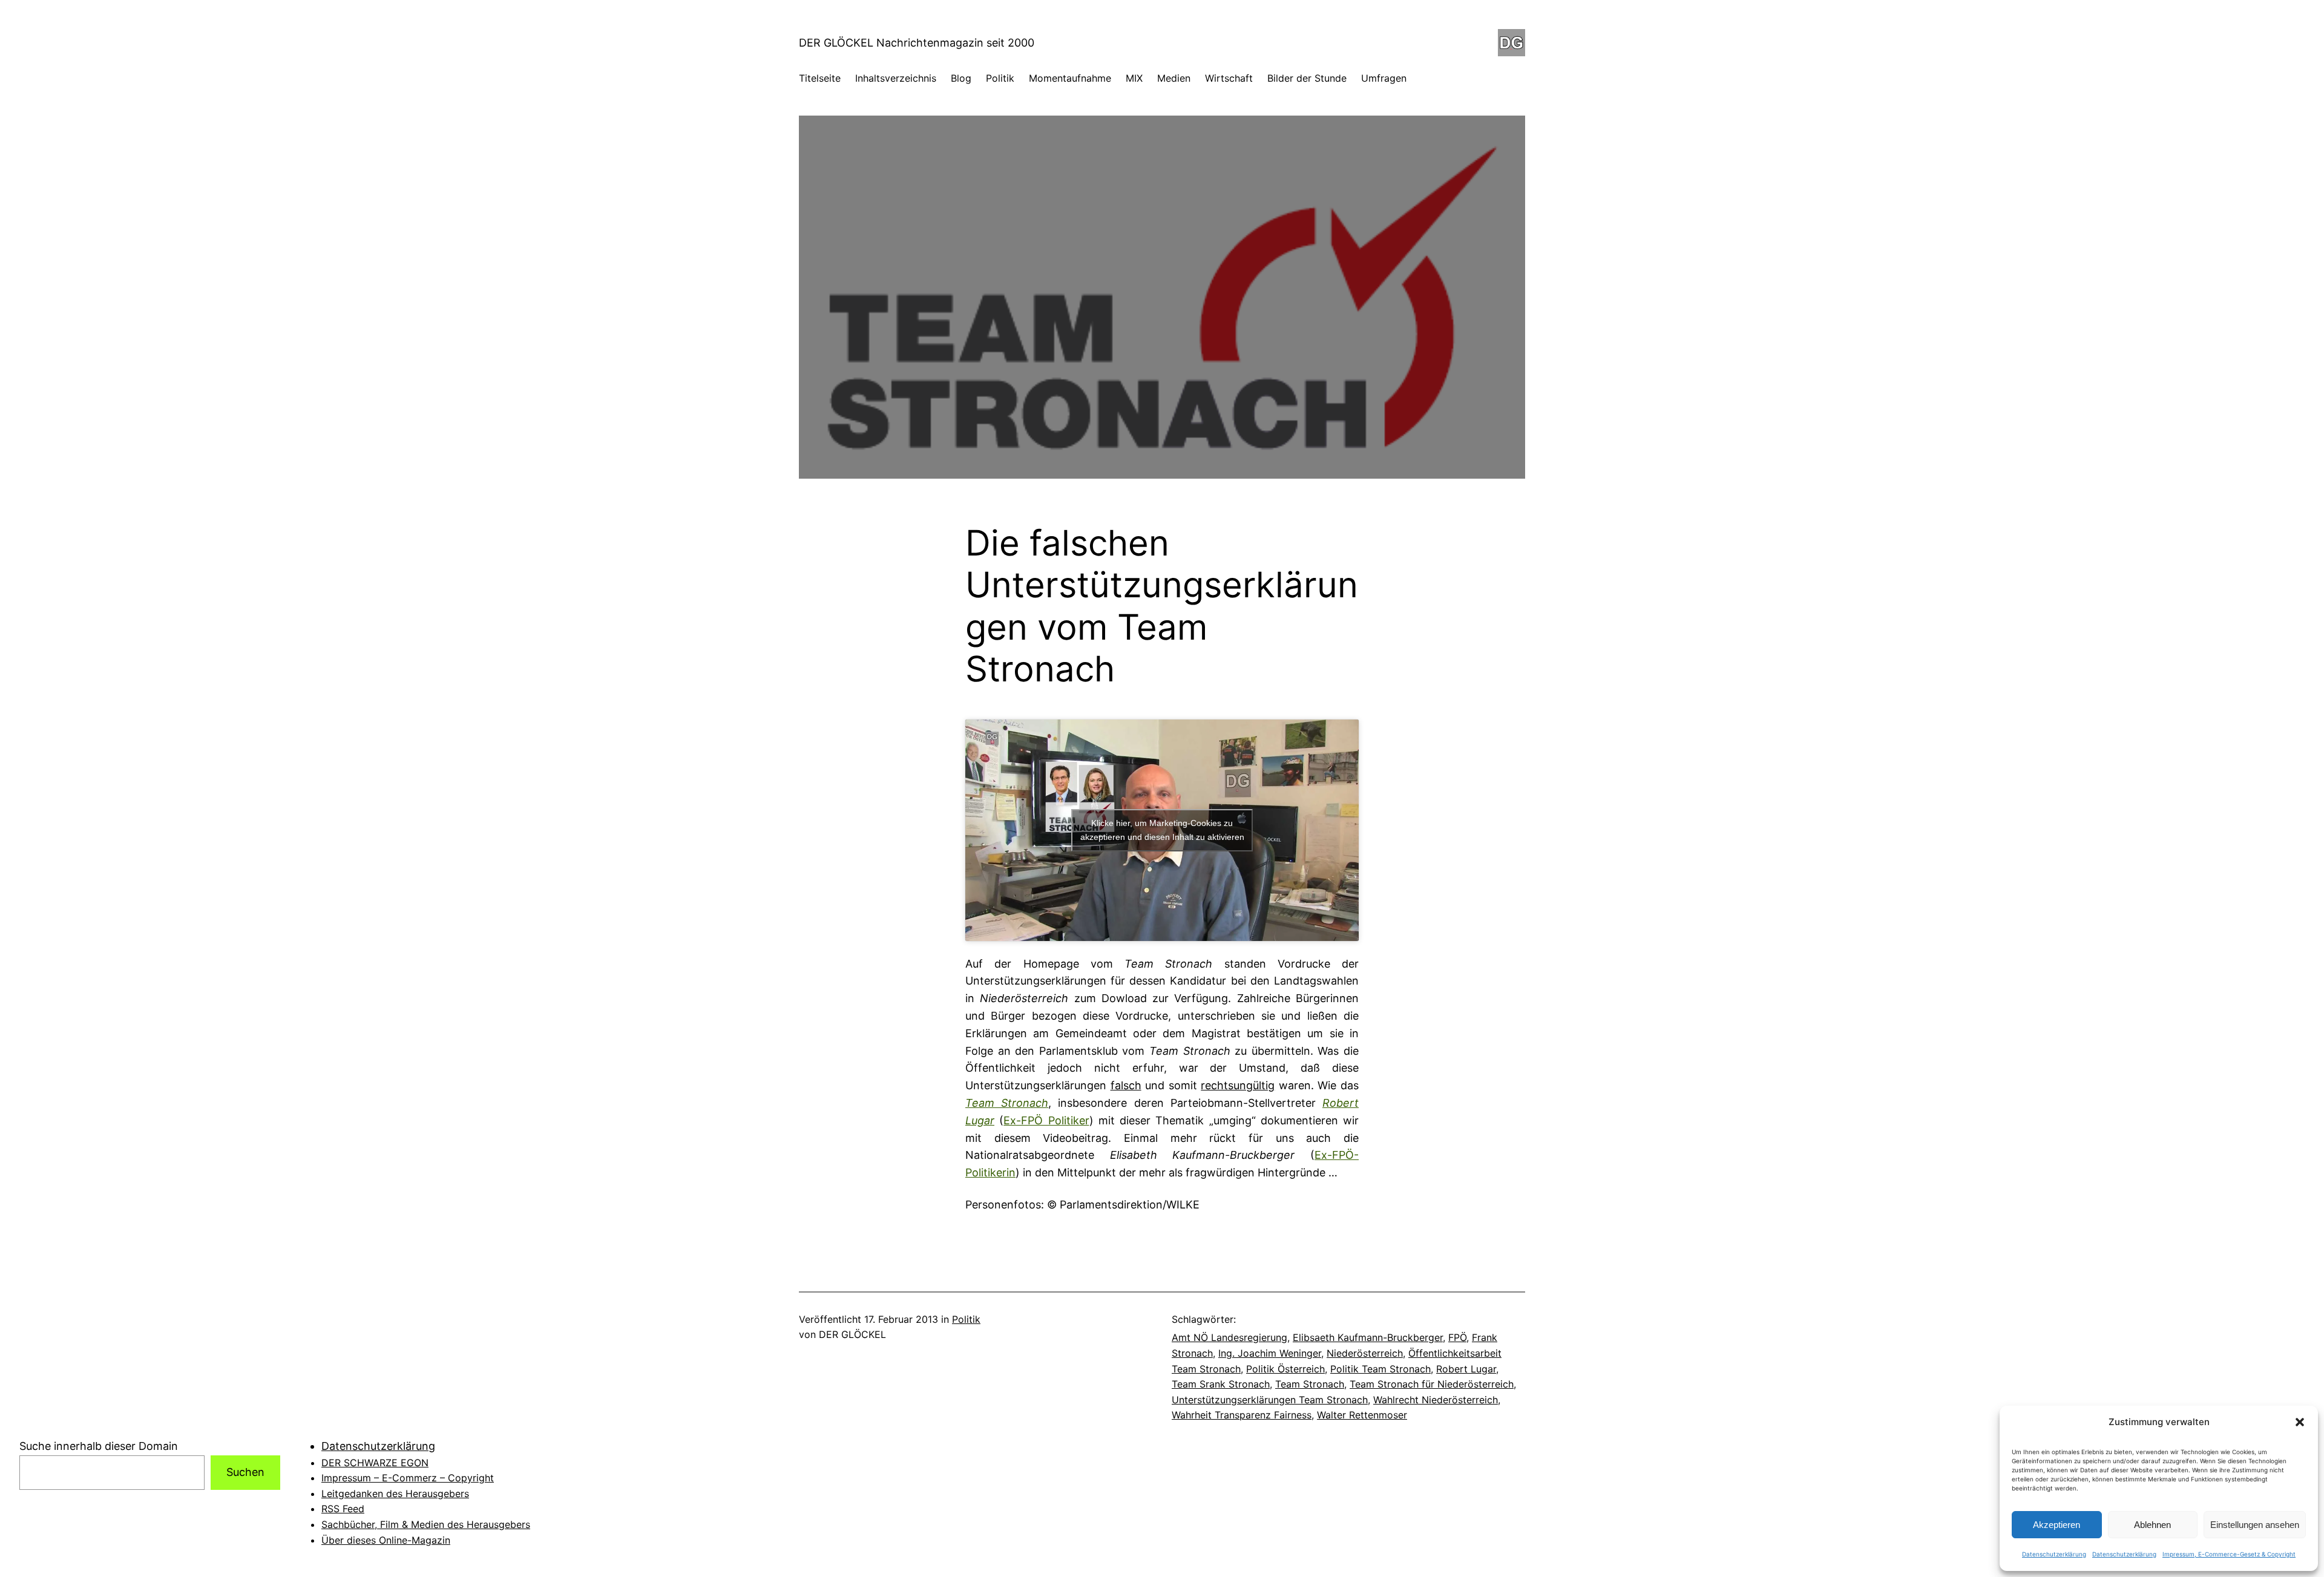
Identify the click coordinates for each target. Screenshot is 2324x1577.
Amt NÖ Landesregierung (1229, 1337)
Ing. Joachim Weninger (1270, 1353)
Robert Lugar (1466, 1369)
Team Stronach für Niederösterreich (1432, 1384)
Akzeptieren (2056, 1525)
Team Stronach (1310, 1384)
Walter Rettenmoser (1362, 1415)
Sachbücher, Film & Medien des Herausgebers (426, 1524)
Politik (966, 1319)
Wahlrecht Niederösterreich (1436, 1400)
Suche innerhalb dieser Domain (99, 1446)
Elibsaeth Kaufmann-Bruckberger (1368, 1337)
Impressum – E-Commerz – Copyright (408, 1478)
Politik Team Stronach (1380, 1369)
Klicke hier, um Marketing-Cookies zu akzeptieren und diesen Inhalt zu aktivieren (1162, 830)
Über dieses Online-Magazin (386, 1540)
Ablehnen (2152, 1525)
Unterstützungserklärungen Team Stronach (1270, 1400)
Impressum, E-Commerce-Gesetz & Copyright (2229, 1554)
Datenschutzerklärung (2054, 1554)
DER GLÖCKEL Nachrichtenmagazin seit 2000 (917, 43)
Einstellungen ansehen (2255, 1525)
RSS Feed (343, 1509)
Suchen (245, 1472)
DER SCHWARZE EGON (375, 1463)
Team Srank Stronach (1221, 1384)
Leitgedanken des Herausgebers (395, 1493)
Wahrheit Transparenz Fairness (1242, 1415)
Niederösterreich (1365, 1353)
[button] (2300, 1422)
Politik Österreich (1285, 1369)
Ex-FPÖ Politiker (1046, 1120)
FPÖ (1457, 1337)
